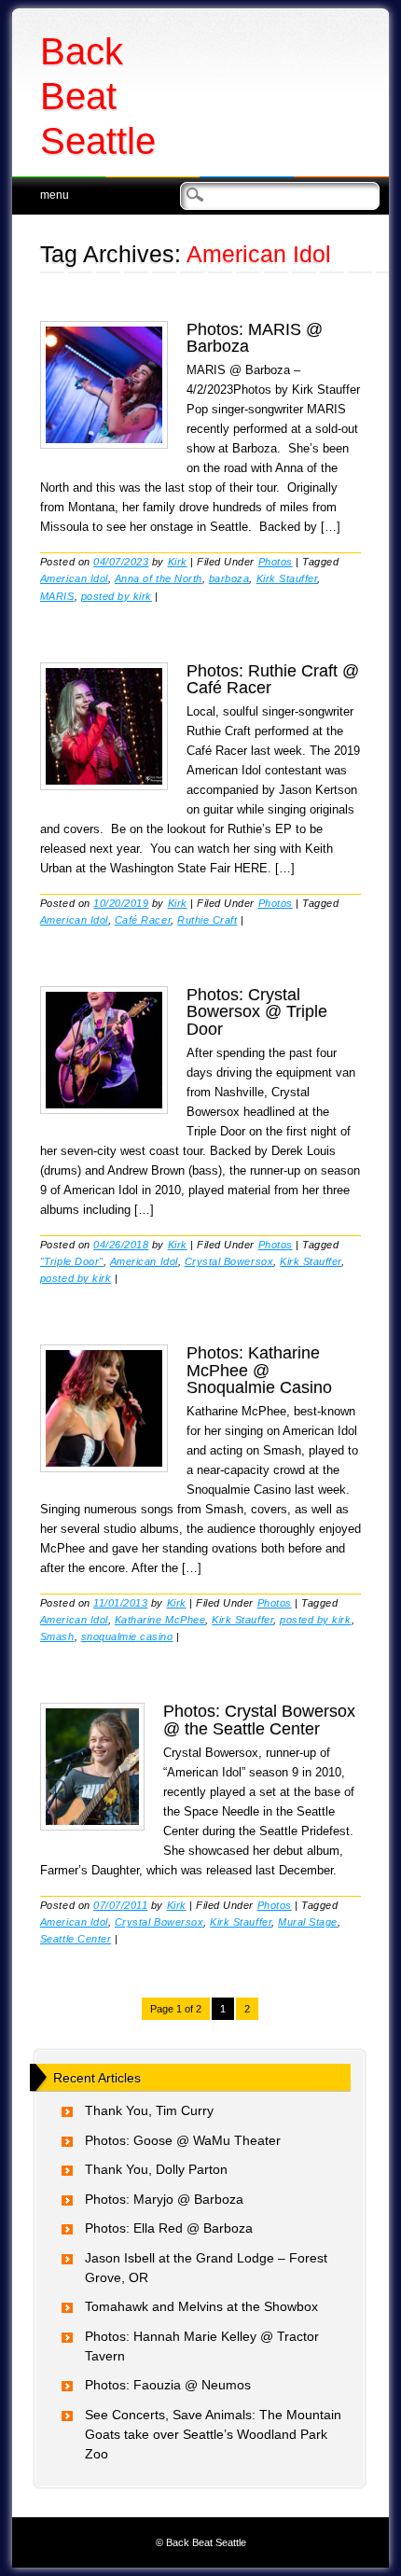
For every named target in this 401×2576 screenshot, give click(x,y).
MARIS (57, 596)
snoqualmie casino (127, 1636)
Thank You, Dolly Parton (156, 2169)
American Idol (74, 578)
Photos (276, 562)
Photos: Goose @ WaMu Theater (183, 2140)
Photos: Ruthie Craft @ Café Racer (273, 679)
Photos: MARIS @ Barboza (255, 338)
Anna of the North (159, 578)
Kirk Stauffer (287, 578)
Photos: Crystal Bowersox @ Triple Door (257, 1011)
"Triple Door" (72, 1261)
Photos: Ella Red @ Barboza (169, 2228)
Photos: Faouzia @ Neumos (168, 2385)
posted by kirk (117, 596)
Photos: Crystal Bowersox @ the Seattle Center (259, 1720)
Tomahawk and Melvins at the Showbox (201, 2306)
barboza (229, 578)
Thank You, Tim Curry (149, 2110)
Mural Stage (308, 1922)
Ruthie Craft (207, 920)
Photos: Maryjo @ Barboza (164, 2199)
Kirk (178, 562)
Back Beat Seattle (98, 96)
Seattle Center (76, 1939)
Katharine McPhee (160, 1620)
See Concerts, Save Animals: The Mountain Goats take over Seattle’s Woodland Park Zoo (213, 2434)
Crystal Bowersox (229, 1261)
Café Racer (143, 920)
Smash (57, 1636)
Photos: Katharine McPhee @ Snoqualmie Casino (259, 1370)
